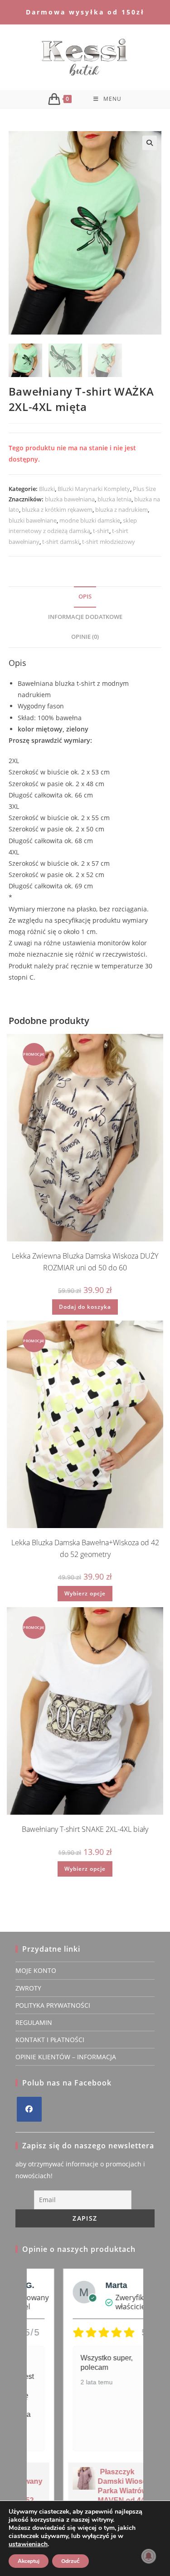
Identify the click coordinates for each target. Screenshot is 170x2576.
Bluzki (47, 489)
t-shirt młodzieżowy (109, 542)
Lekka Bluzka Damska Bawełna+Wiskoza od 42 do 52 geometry (85, 1548)
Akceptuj (29, 2561)
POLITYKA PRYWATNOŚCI (53, 2005)
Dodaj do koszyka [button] (85, 1307)
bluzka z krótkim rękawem (57, 510)
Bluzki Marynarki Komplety (94, 489)
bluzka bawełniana (70, 499)
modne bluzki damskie (90, 520)
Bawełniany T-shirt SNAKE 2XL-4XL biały (85, 1829)
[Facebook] (29, 2109)
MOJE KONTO (36, 1970)
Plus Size (144, 489)
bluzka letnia (114, 499)
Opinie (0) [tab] (85, 637)
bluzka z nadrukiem (121, 510)
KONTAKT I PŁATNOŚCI (50, 2040)
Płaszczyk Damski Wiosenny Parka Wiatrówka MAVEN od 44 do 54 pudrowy (97, 2491)
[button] (150, 143)
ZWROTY (28, 1988)
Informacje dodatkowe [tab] (85, 617)
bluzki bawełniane (33, 520)
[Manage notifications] (149, 2556)
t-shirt (101, 531)
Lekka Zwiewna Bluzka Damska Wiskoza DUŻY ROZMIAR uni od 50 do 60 (85, 1262)
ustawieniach (28, 2544)
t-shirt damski (61, 542)
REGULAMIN (34, 2022)
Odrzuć (70, 2561)
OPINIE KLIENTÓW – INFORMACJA (66, 2057)
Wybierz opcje (85, 1593)
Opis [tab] (85, 597)
